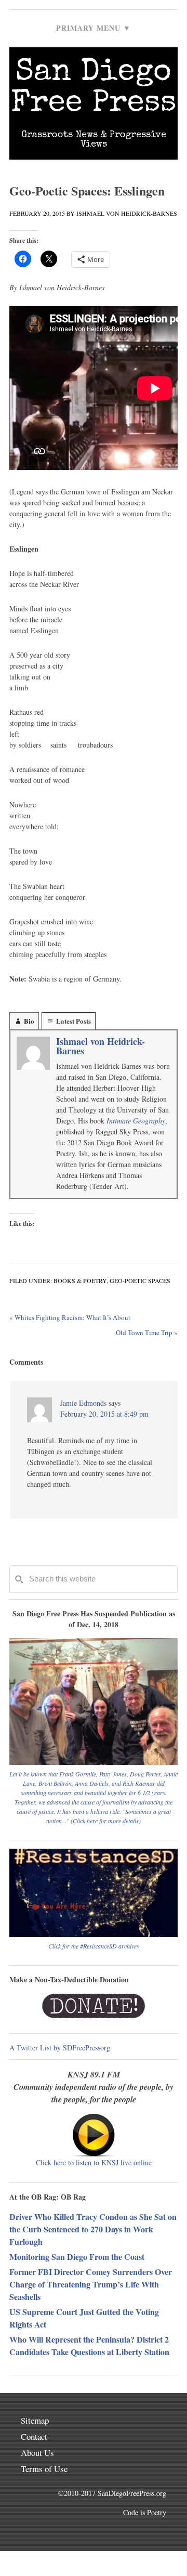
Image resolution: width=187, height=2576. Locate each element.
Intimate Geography (136, 1121)
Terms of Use (44, 2469)
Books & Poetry (80, 1280)
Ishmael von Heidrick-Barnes (101, 1046)
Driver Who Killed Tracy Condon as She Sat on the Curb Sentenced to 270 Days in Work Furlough (93, 2229)
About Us (37, 2453)
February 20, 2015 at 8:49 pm (104, 1414)
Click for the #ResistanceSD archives (94, 1946)
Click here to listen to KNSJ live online (94, 2162)
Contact (34, 2436)
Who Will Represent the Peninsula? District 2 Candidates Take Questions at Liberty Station (89, 2345)
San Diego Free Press (94, 89)
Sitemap (35, 2420)
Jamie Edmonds (83, 1403)
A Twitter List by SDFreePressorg (60, 2048)
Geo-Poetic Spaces (140, 1280)
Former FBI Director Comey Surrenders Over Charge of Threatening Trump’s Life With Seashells (91, 2284)
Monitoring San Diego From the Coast (77, 2257)
